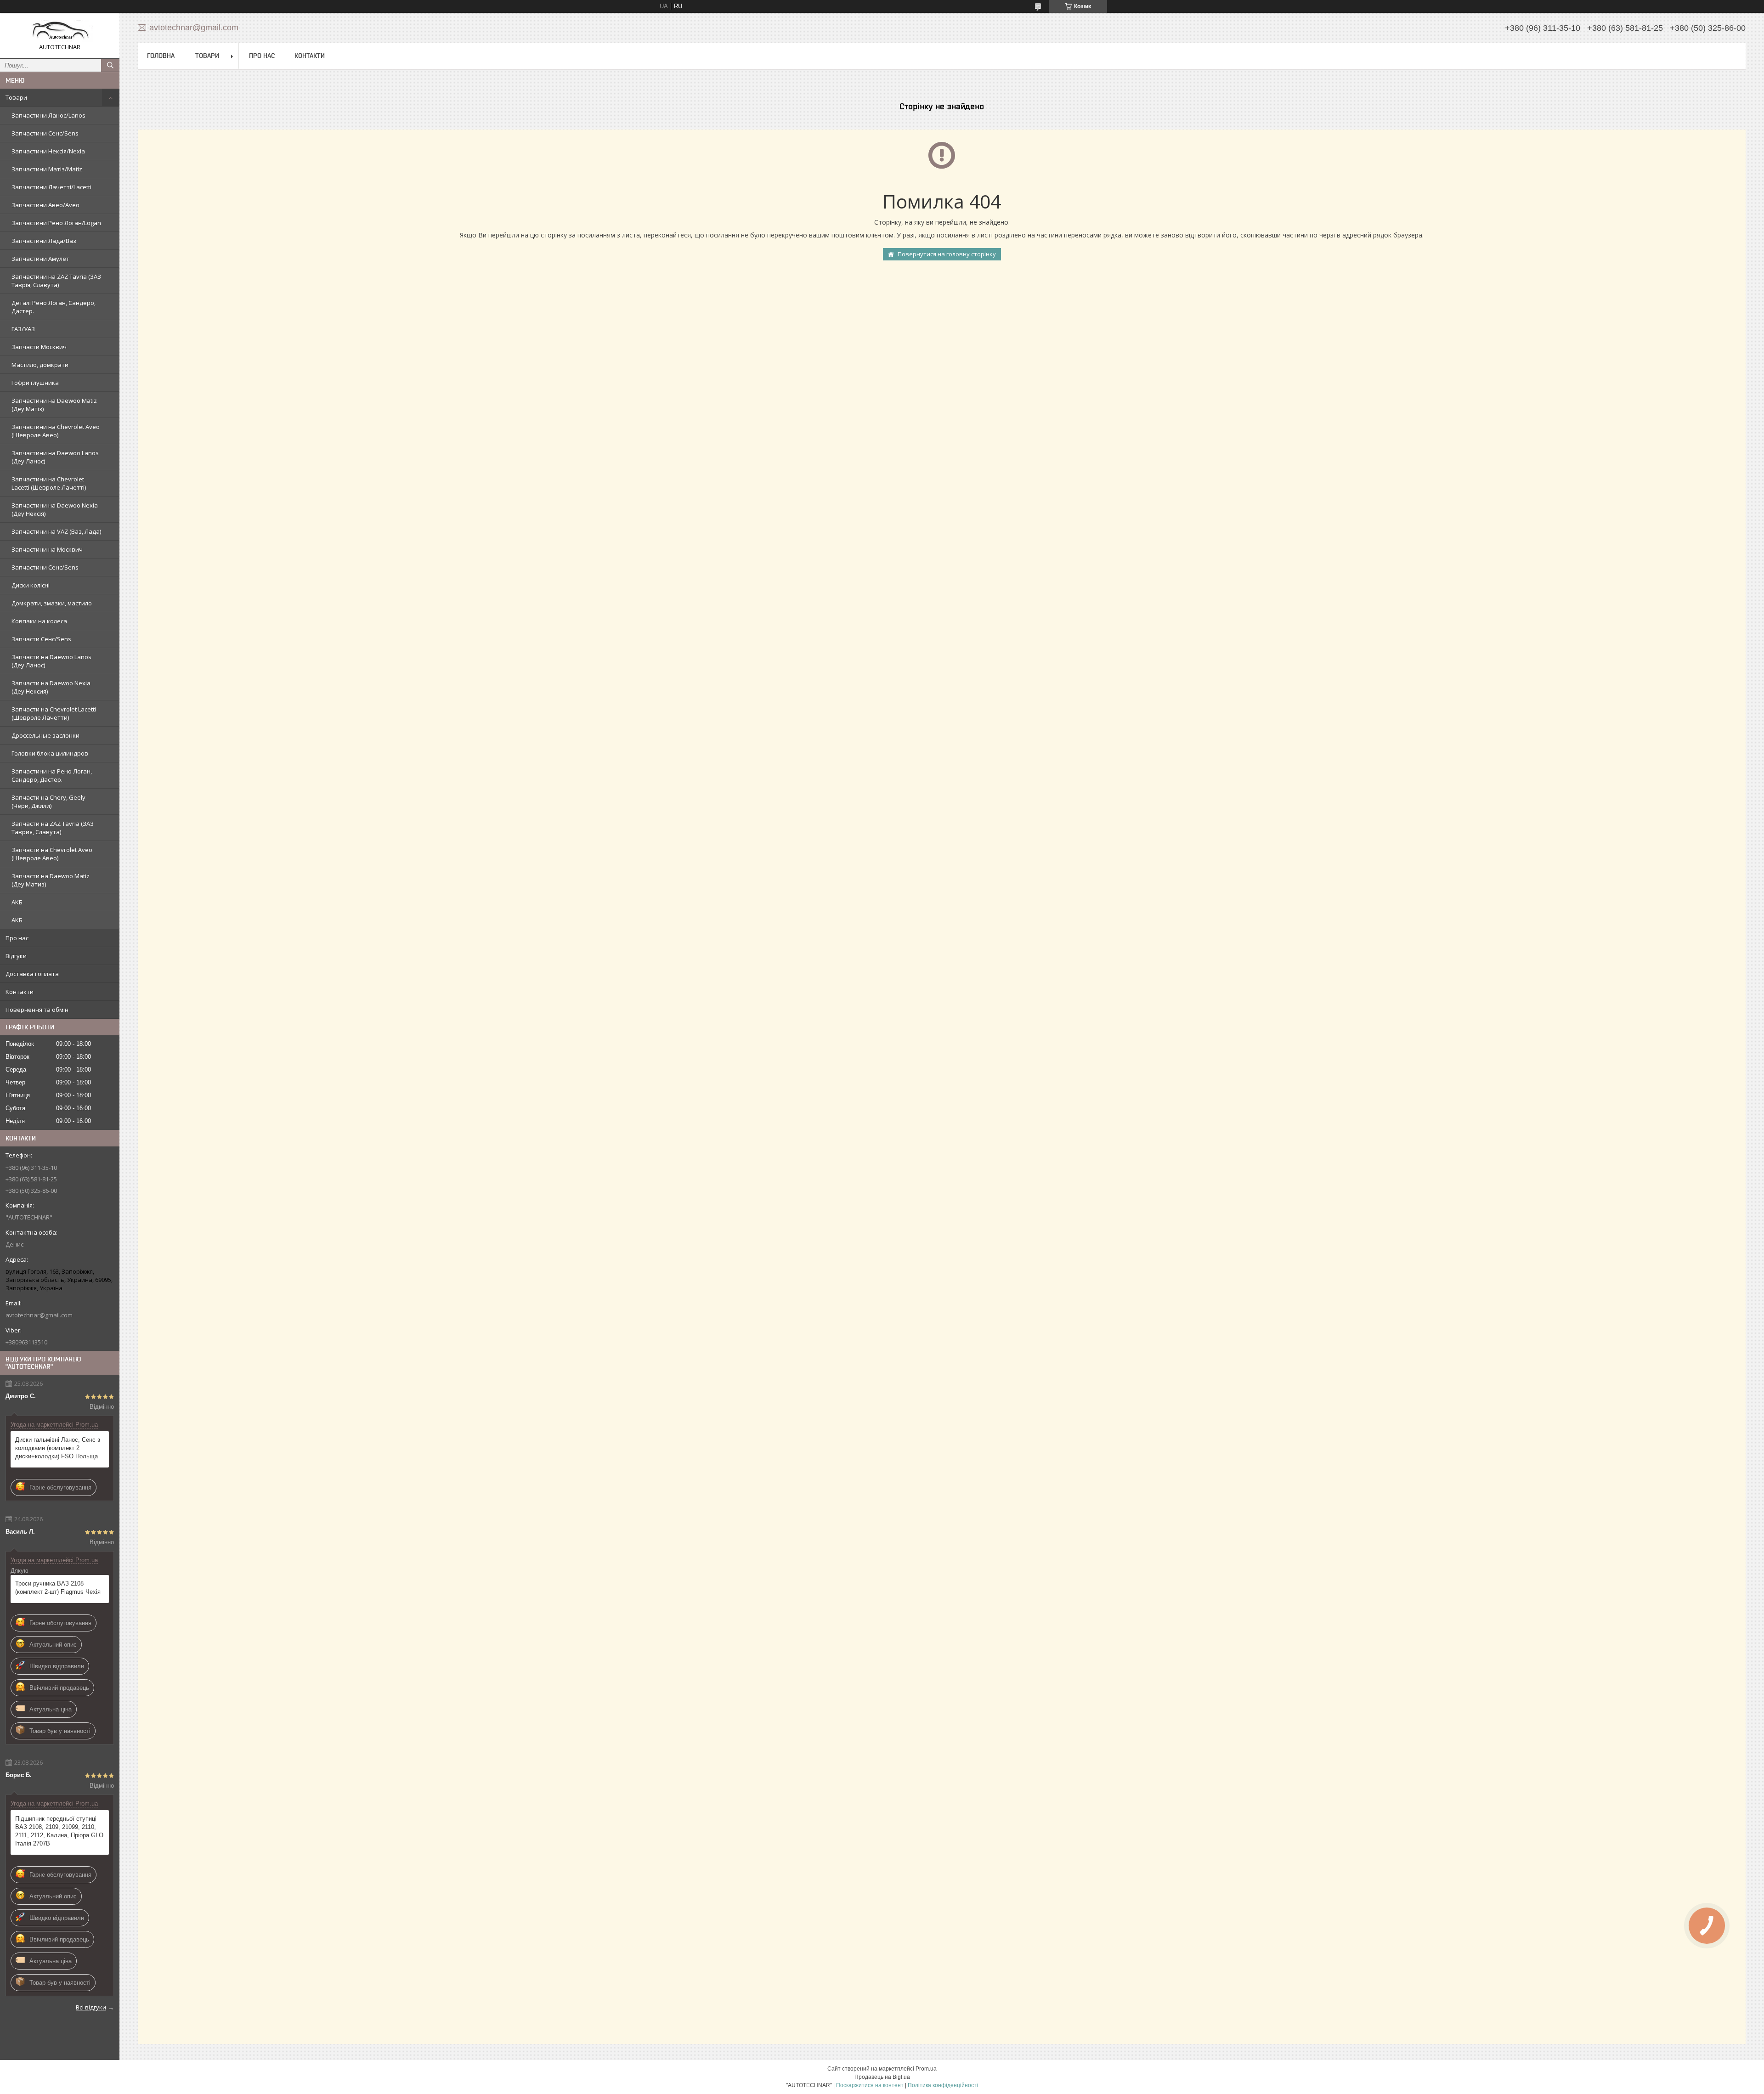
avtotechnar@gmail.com (39, 1315)
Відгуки (16, 956)
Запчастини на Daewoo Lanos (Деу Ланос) (55, 457)
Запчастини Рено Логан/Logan (56, 223)
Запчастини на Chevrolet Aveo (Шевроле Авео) (56, 431)
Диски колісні (31, 585)
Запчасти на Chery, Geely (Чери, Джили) (48, 801)
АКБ (17, 902)
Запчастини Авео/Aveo (45, 205)
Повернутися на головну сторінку (947, 254)
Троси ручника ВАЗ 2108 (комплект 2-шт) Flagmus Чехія (58, 1588)
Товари (16, 97)
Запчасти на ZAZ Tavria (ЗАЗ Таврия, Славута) (53, 828)
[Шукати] (110, 65)
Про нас (17, 938)
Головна (161, 56)
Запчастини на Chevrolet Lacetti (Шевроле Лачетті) (49, 483)
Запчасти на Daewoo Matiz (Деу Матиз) (51, 880)
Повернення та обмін (37, 1010)
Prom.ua (926, 2069)
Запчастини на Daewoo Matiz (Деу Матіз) (54, 405)
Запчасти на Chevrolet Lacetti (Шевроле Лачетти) (54, 713)
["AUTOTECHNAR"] (60, 31)
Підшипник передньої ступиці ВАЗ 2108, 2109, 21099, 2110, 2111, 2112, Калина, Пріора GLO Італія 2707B (59, 1831)
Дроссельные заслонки (45, 735)
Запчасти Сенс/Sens (41, 639)
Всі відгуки (91, 2007)
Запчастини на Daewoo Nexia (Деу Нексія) (55, 509)
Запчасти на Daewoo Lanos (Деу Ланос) (51, 661)
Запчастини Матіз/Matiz (47, 169)
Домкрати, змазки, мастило (52, 603)
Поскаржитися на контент (870, 2085)
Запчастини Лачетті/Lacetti (51, 187)
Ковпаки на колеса (39, 621)
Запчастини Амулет (40, 259)
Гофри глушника (35, 383)
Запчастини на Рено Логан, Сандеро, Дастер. (52, 775)
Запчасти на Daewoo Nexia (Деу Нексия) (51, 687)
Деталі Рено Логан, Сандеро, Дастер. (54, 307)
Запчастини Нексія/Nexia (48, 151)
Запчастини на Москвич (47, 549)
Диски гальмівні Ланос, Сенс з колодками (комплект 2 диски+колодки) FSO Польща (58, 1448)
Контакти (20, 992)
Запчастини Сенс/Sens (45, 133)
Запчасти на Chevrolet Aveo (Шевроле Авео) (52, 854)
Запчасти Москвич (39, 347)
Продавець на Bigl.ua (882, 2077)
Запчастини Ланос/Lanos (48, 115)
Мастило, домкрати (40, 365)
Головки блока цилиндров (50, 753)
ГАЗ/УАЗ (23, 329)
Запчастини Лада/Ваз (44, 241)
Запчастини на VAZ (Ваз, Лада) (56, 531)
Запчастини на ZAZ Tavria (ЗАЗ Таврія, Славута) (56, 281)
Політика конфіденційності (943, 2085)
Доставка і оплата (32, 974)
